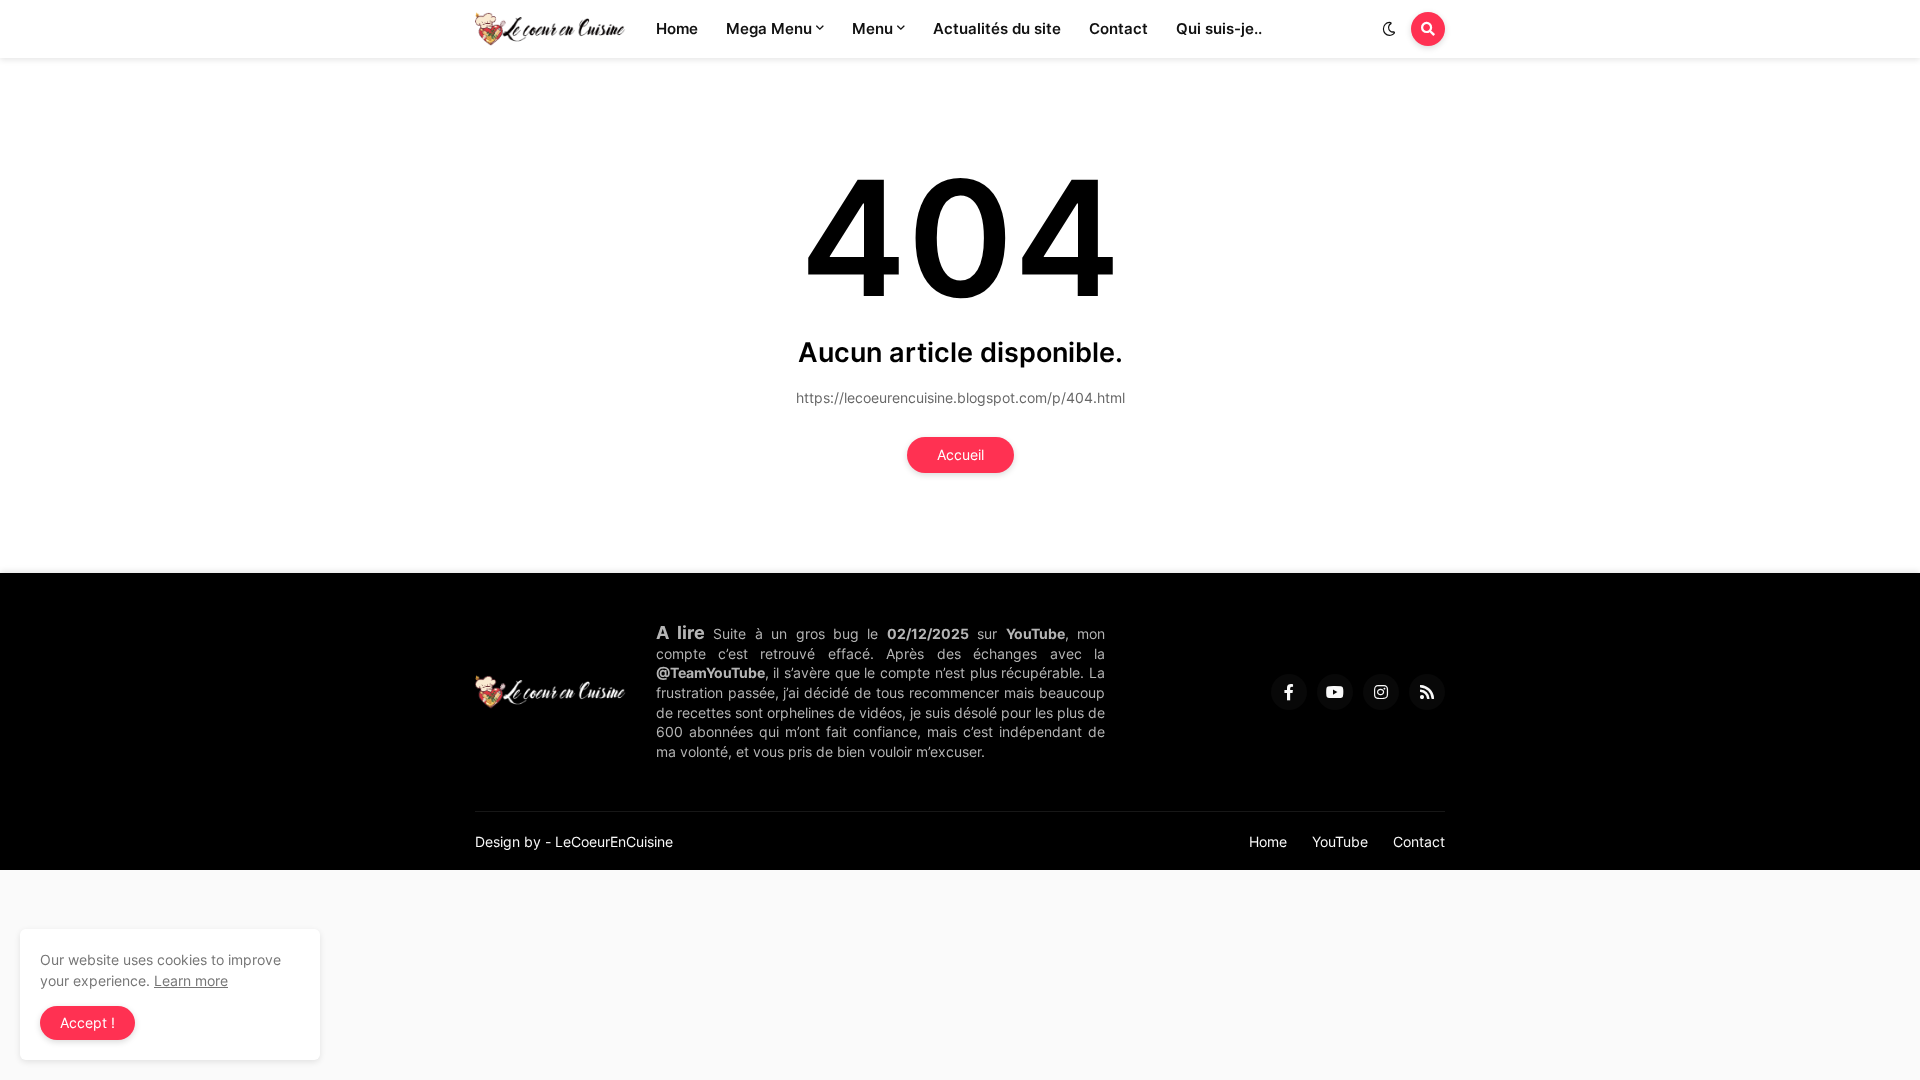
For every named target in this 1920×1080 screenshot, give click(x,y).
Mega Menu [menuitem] (769, 28)
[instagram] (1381, 692)
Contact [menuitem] (1118, 28)
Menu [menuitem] (872, 28)
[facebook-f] (1289, 692)
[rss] (1427, 692)
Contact (1419, 841)
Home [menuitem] (677, 28)
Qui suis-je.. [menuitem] (1219, 28)
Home (1268, 841)
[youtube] (1335, 692)
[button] (1389, 29)
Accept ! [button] (87, 1022)
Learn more (191, 980)
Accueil (960, 454)
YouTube (1340, 841)
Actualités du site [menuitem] (997, 28)
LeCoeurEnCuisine (614, 841)
